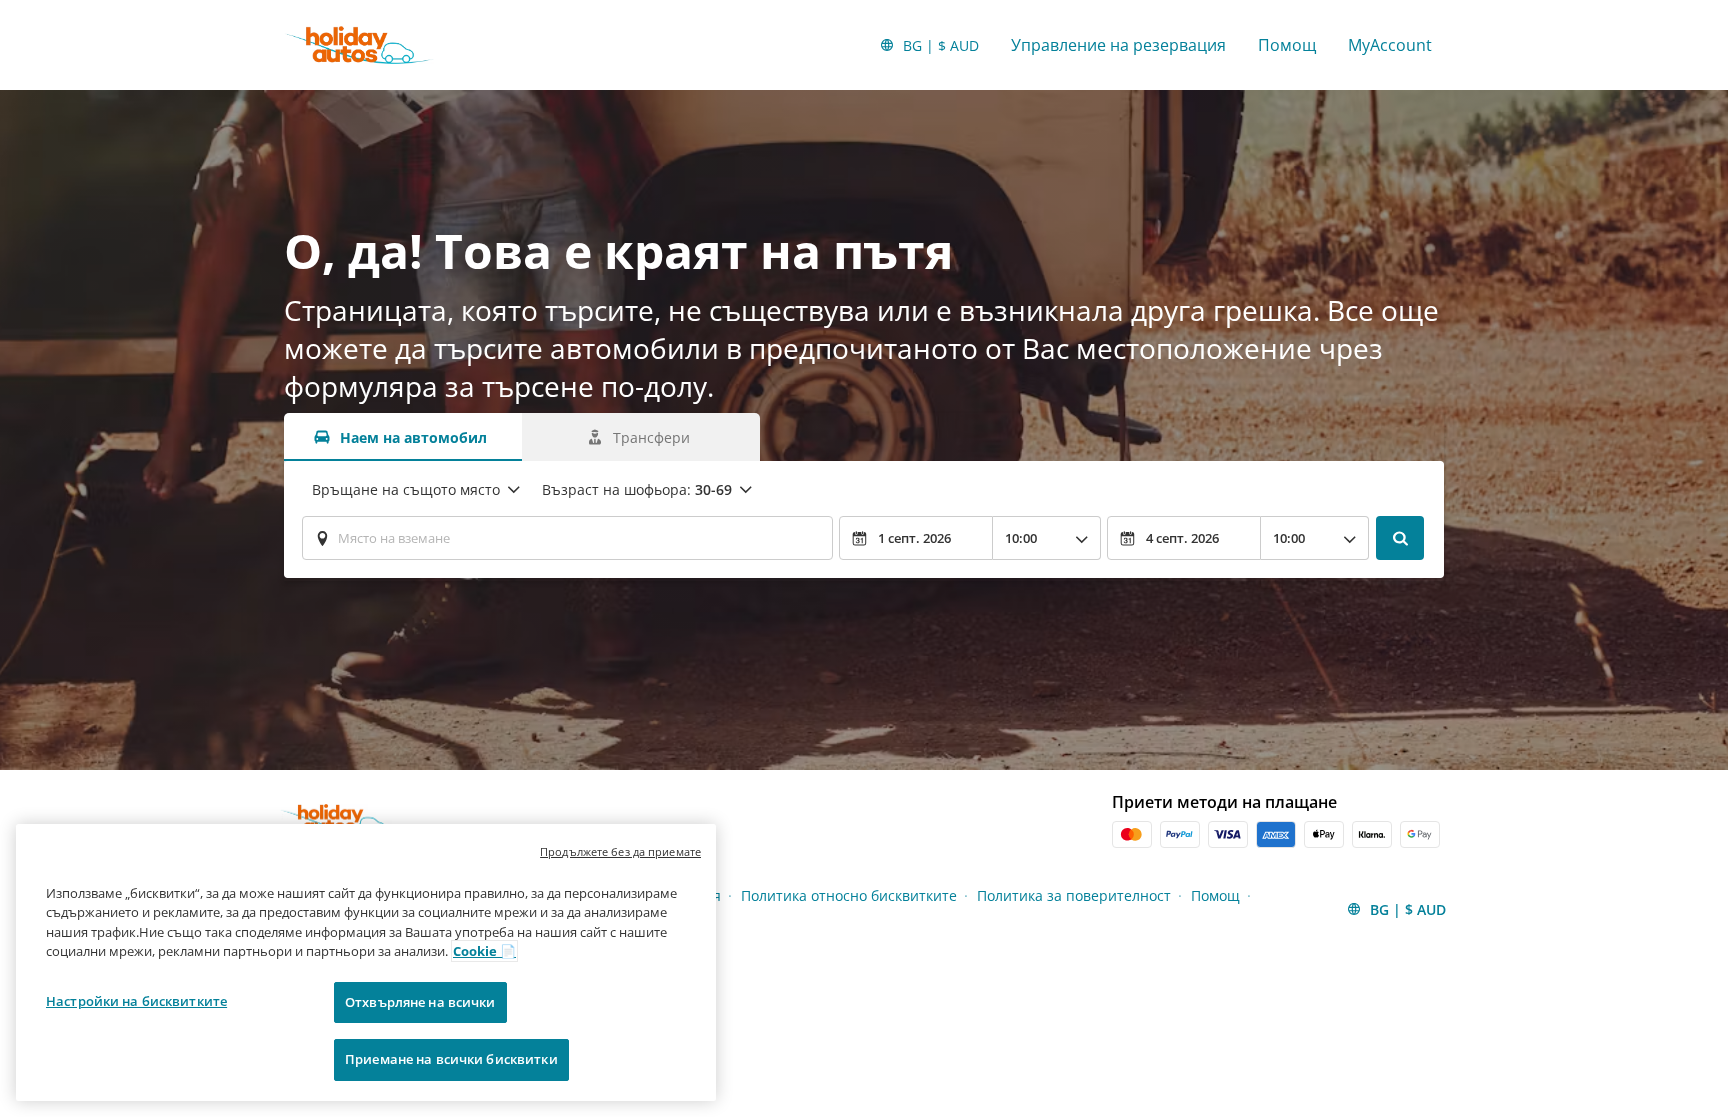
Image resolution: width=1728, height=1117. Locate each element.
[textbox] (567, 538)
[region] (366, 962)
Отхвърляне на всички (420, 1002)
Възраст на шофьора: (637, 489)
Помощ (1287, 45)
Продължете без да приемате (620, 851)
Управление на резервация (1118, 45)
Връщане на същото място (406, 489)
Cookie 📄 (484, 951)
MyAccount (1390, 45)
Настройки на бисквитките (136, 1001)
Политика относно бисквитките (849, 895)
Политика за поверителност (1074, 895)
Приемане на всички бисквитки (451, 1059)
